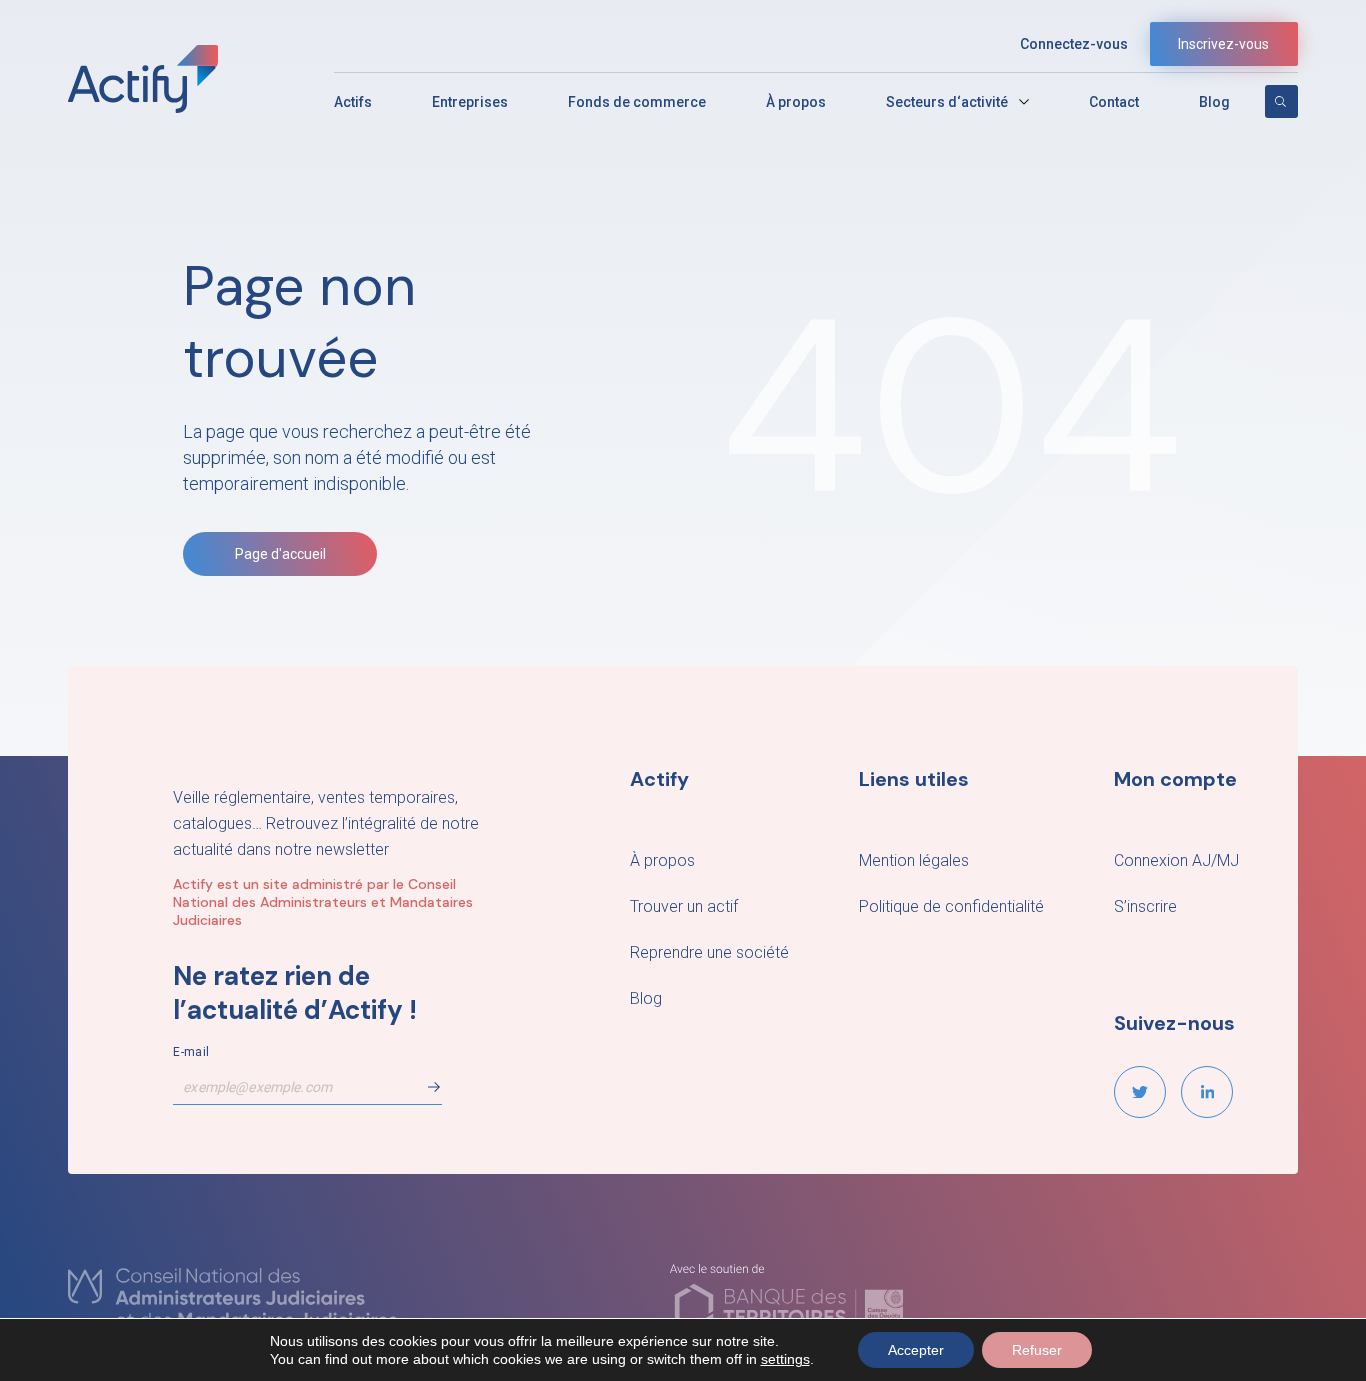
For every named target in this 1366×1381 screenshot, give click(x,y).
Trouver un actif (684, 906)
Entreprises (470, 102)
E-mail (191, 1052)
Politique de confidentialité (951, 906)
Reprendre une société (709, 952)
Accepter (916, 1350)
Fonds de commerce (637, 102)
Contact (1114, 102)
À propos (796, 102)
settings (785, 1359)
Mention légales (914, 860)
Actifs (353, 102)
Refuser (1037, 1350)
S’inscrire (1145, 906)
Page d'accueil (280, 554)
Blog (1214, 102)
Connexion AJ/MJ (1176, 860)
